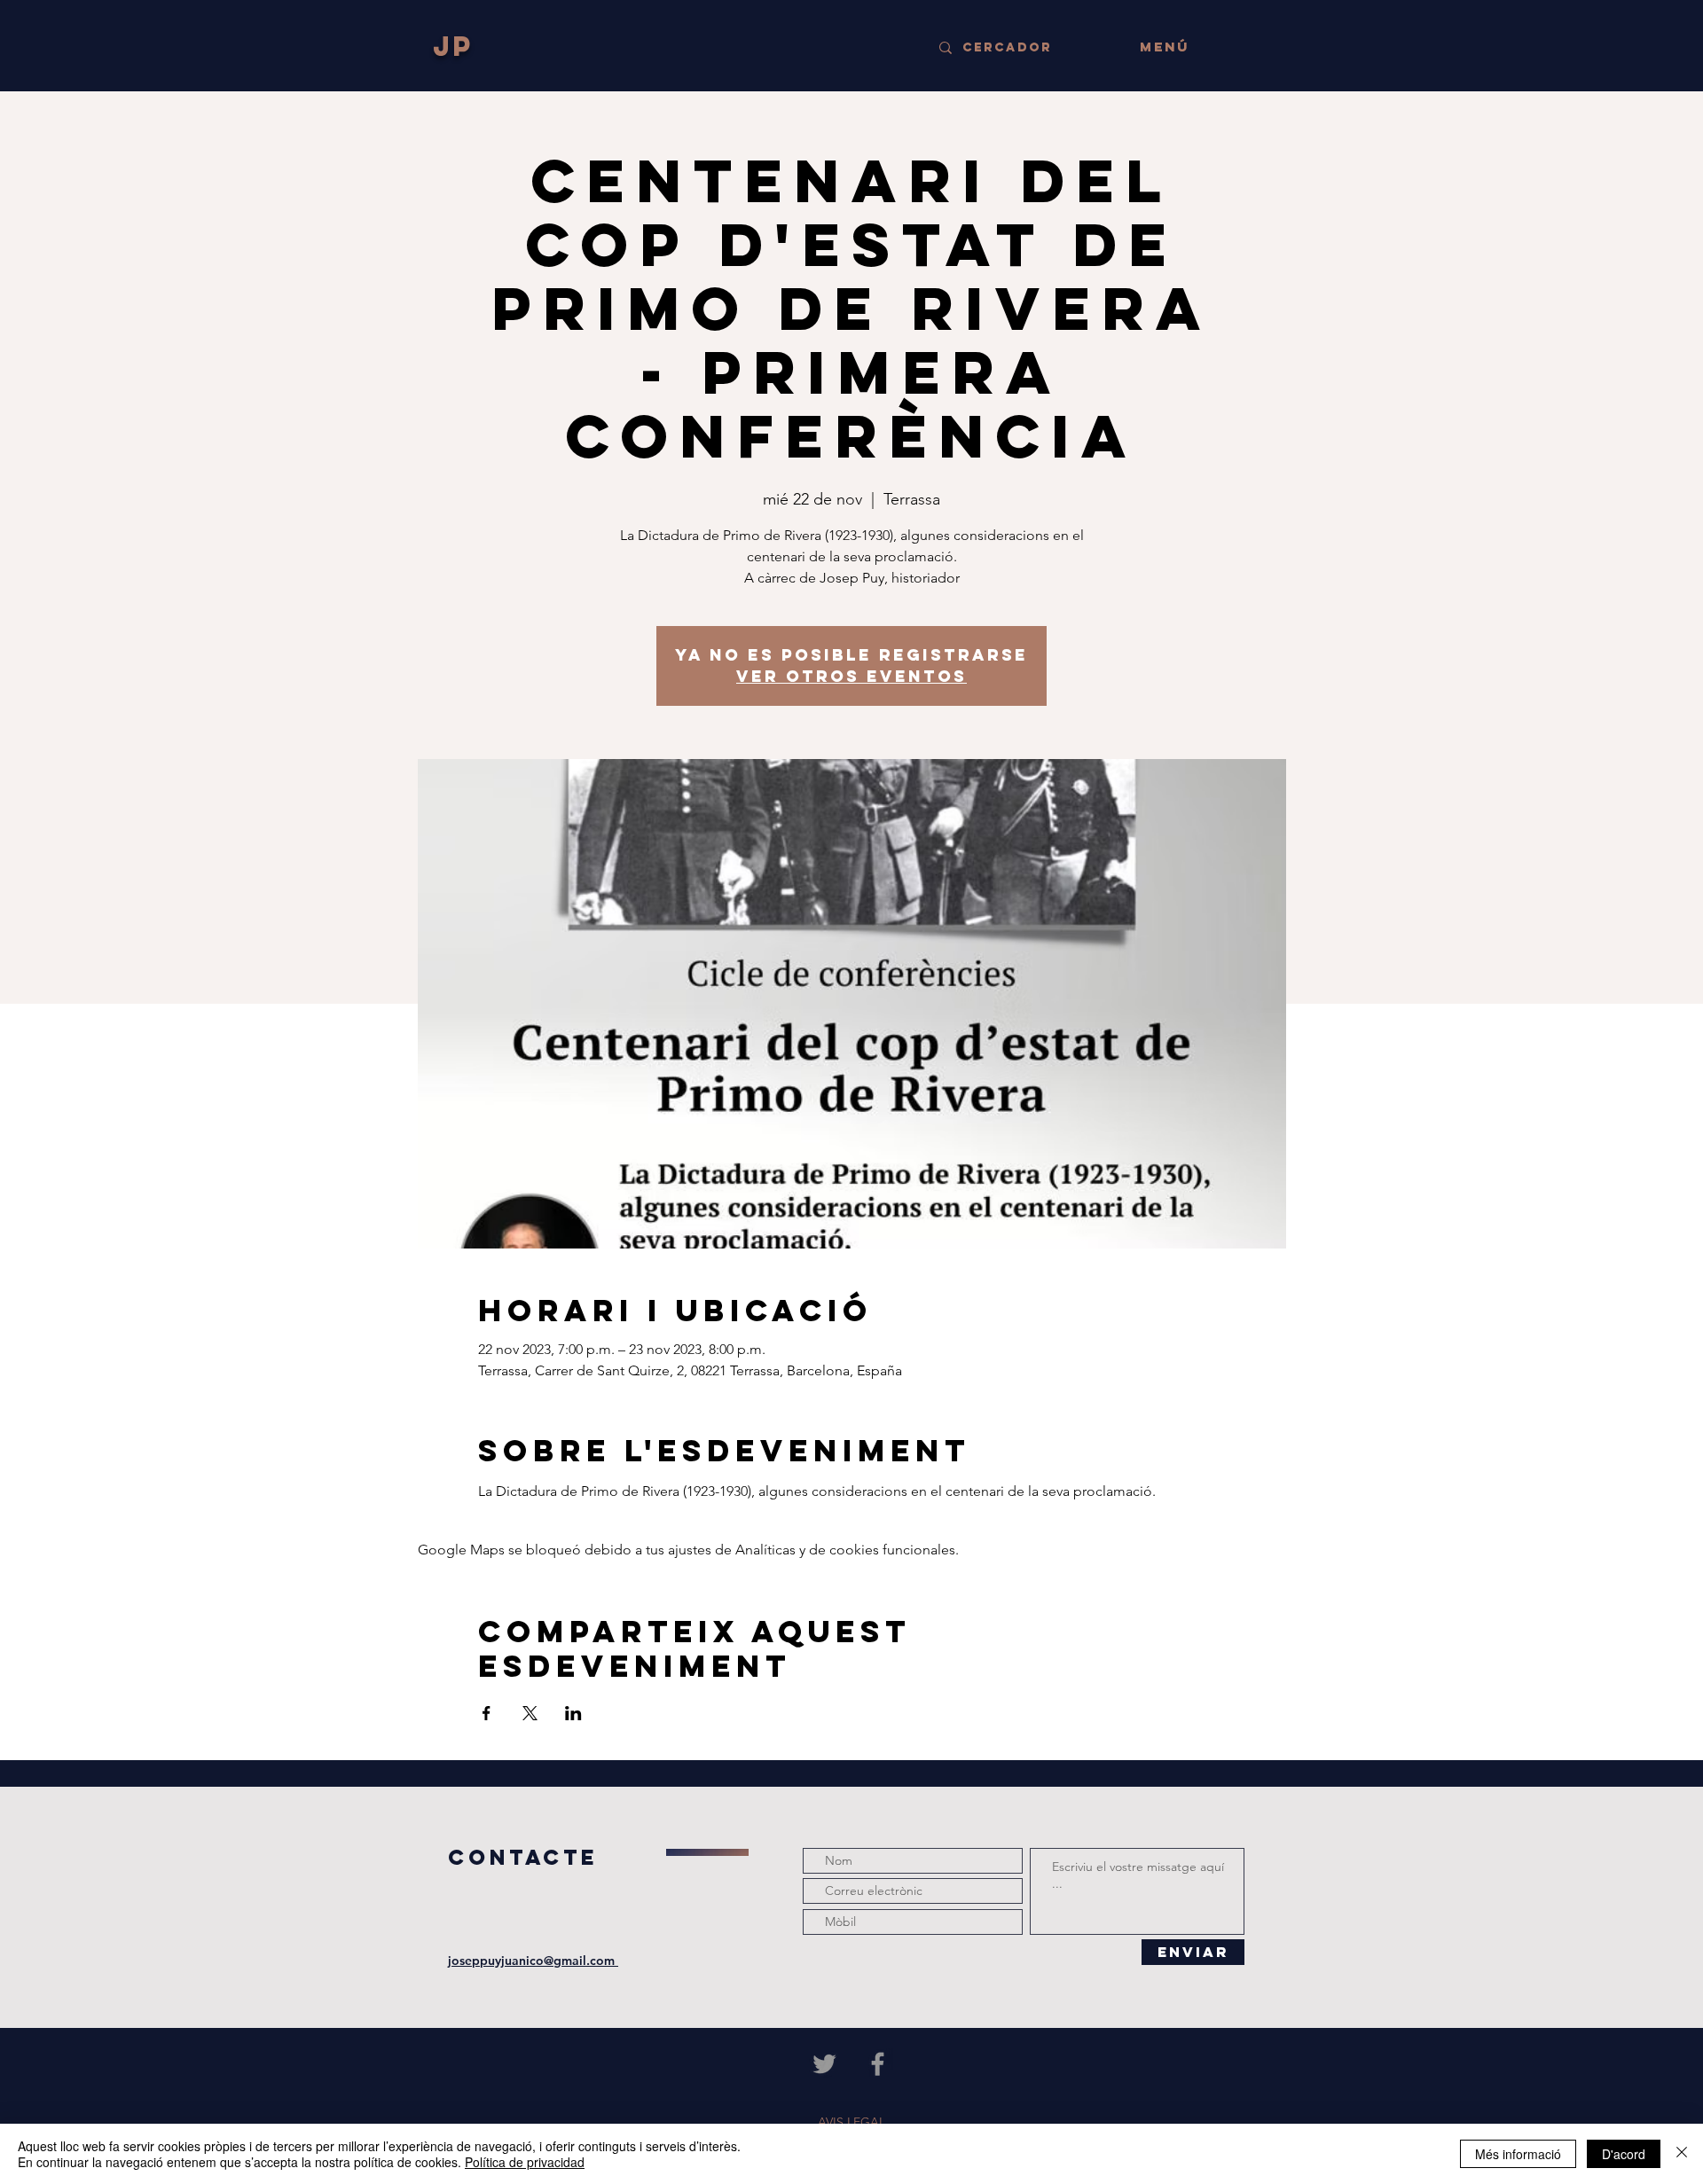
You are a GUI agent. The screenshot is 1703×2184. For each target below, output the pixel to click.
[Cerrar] (1682, 2154)
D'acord (1624, 2154)
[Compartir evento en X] (530, 1713)
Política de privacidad (525, 2162)
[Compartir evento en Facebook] (487, 1713)
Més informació (1518, 2154)
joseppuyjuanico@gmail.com (533, 1961)
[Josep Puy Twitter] (824, 2064)
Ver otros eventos (851, 676)
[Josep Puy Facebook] (878, 2064)
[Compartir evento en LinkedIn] (573, 1713)
